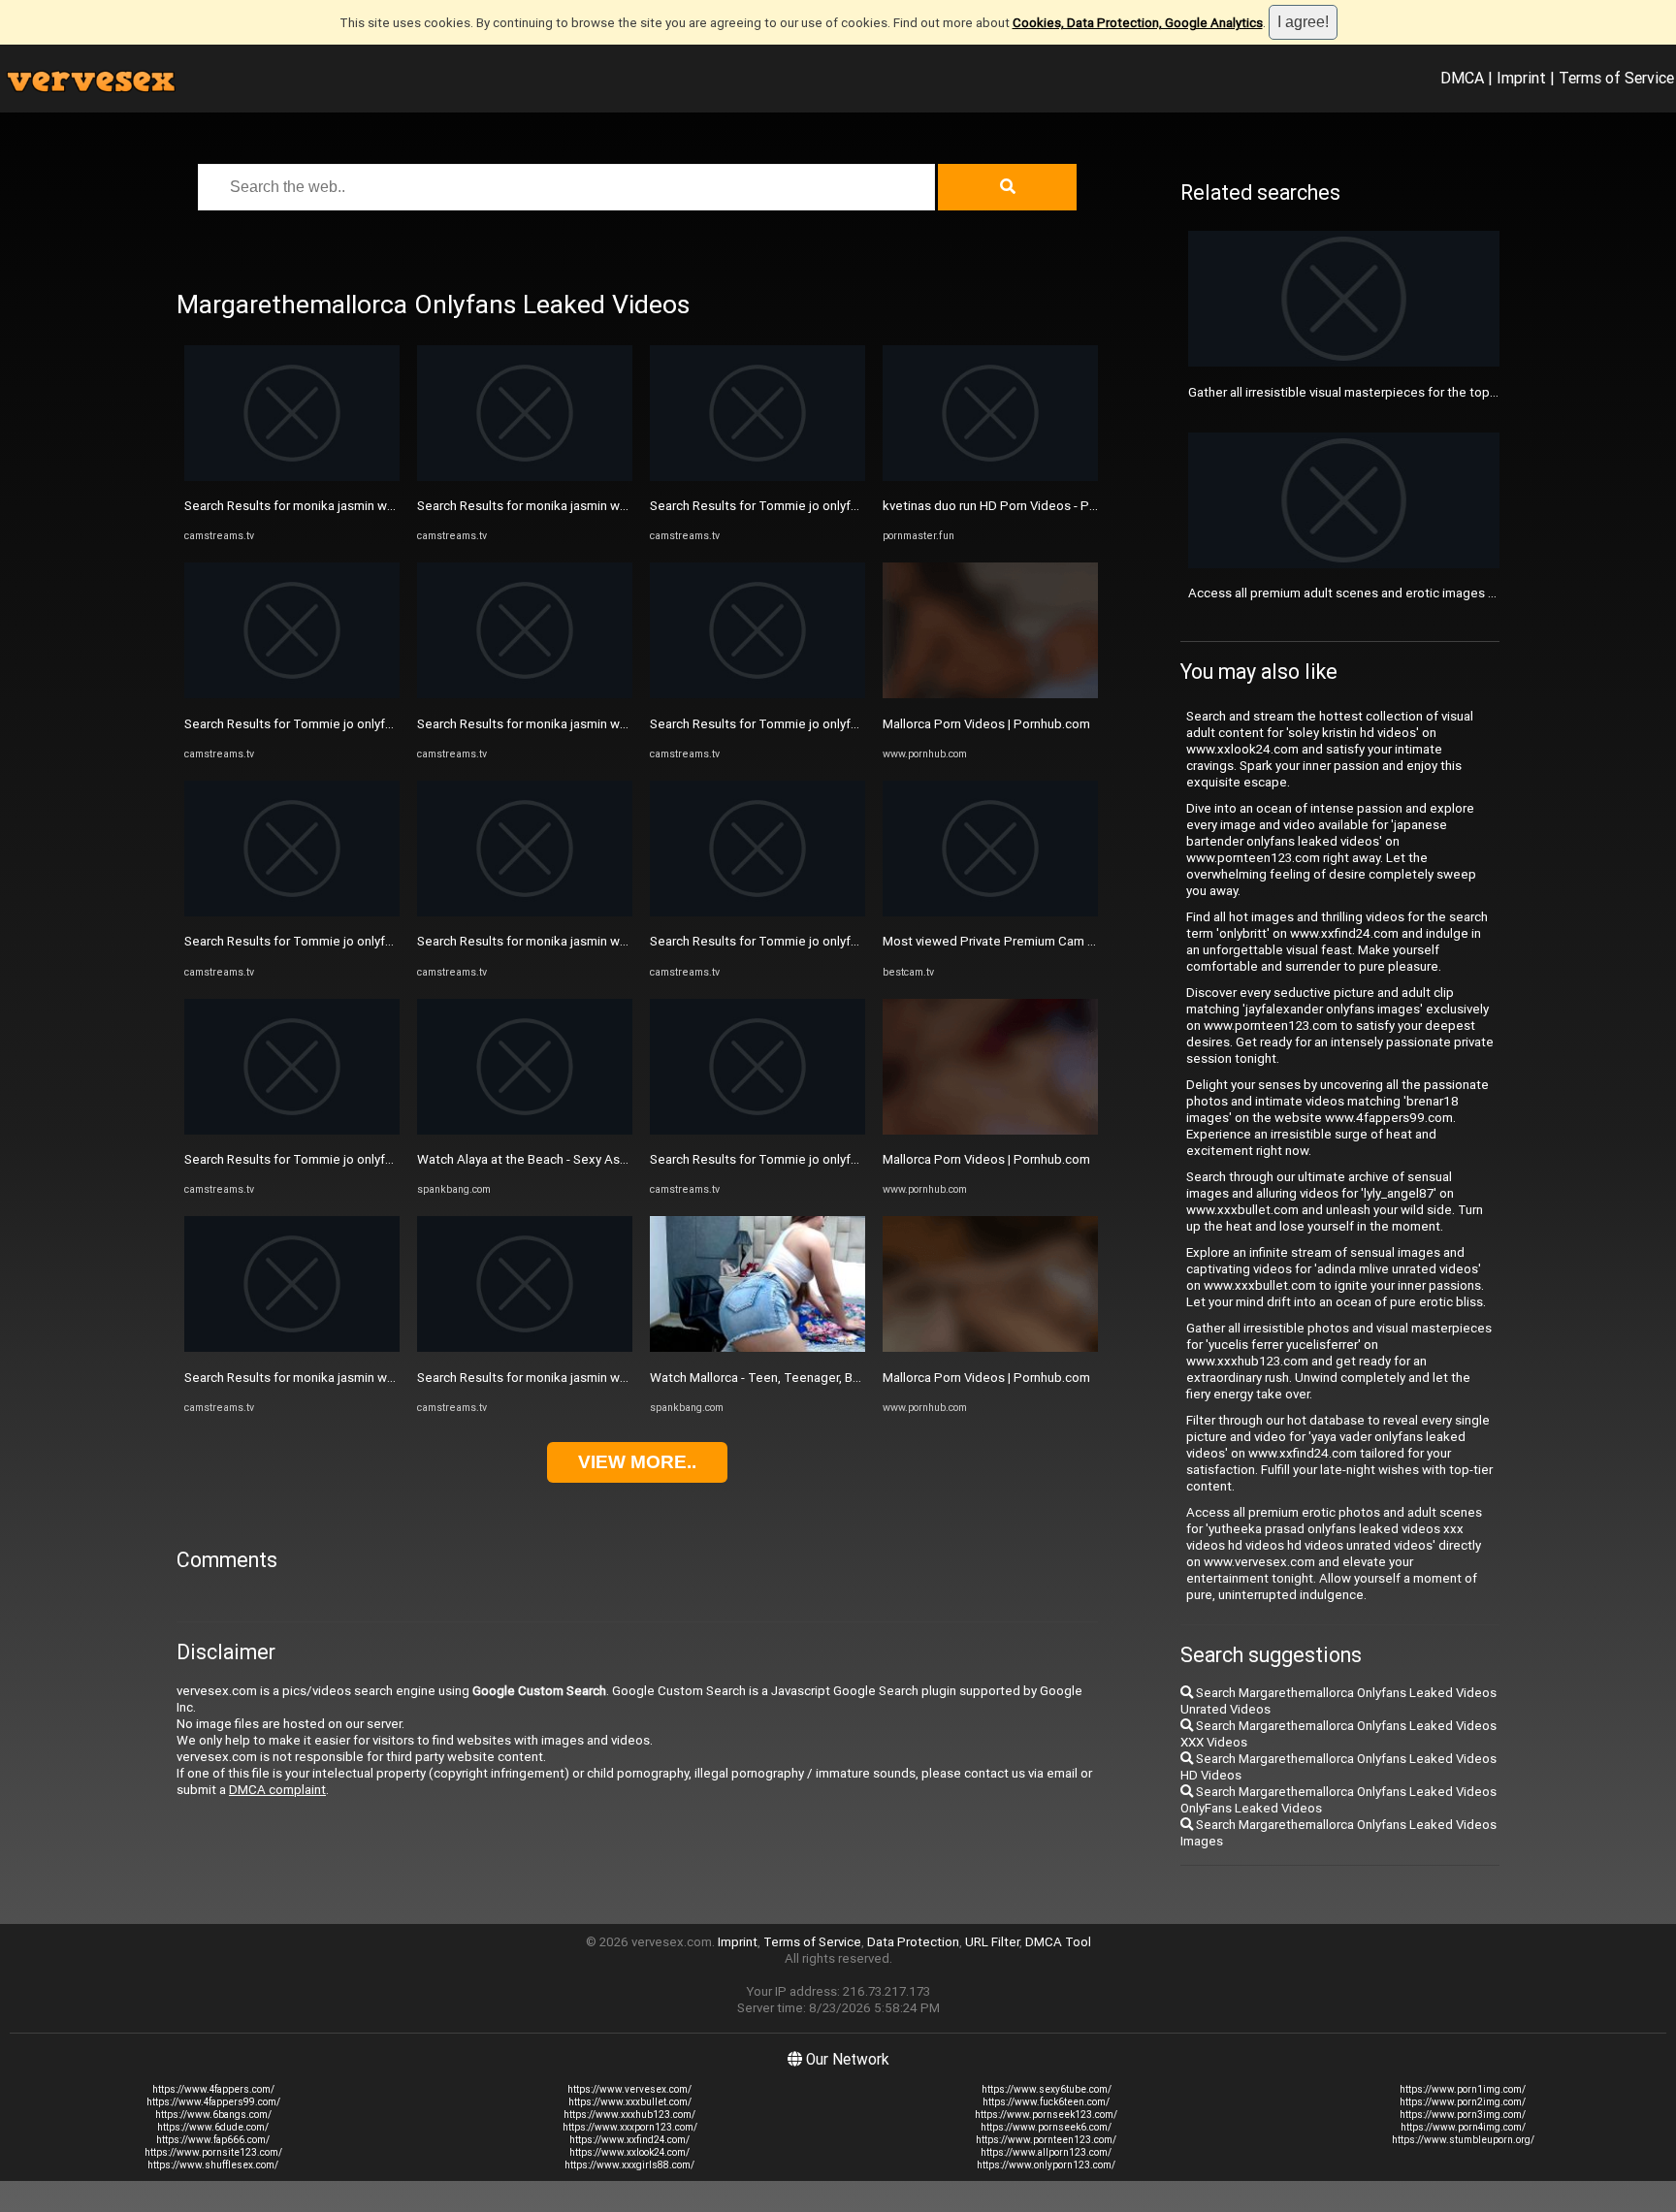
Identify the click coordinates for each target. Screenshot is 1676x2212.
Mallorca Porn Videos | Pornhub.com (986, 724)
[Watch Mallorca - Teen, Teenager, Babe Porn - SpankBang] (757, 1347)
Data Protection (913, 1942)
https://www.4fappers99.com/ (213, 2102)
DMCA (1462, 78)
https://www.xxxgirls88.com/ (629, 2165)
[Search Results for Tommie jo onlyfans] (292, 694)
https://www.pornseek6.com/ (1046, 2127)
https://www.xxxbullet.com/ (630, 2102)
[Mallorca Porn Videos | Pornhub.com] (990, 694)
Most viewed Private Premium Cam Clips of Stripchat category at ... (1075, 941)
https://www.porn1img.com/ (1463, 2089)
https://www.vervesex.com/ (629, 2089)
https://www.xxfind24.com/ (629, 2140)
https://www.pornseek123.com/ (1046, 2115)
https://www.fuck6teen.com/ (1046, 2102)
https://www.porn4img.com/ (1463, 2127)
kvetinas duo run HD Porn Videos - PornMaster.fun (1026, 506)
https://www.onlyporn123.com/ (1046, 2165)
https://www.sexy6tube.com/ (1047, 2089)
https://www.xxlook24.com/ (629, 2152)
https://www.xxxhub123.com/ (629, 2115)
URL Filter (992, 1942)
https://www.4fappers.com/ (213, 2089)
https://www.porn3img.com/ (1463, 2115)
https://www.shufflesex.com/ (213, 2165)
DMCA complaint (277, 1790)
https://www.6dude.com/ (213, 2127)
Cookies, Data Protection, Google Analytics (1138, 23)
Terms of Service (1616, 78)
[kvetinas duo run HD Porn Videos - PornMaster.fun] (990, 477)
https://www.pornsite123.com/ (213, 2152)
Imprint (1521, 78)
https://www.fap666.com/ (213, 2140)
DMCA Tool (1058, 1942)
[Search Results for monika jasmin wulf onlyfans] (292, 477)
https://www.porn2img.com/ (1463, 2102)
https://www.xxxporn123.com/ (630, 2127)
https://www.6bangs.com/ (213, 2115)
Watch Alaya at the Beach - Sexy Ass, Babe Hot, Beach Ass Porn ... (606, 1159)
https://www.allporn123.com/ (1046, 2152)
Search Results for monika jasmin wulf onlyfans (319, 506)
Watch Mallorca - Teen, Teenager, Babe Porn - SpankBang (815, 1378)
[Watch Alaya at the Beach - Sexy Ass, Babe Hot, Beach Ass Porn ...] (525, 1130)
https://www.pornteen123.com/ (1046, 2140)
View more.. (637, 1462)
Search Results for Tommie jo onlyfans (295, 724)
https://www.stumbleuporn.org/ (1463, 2140)
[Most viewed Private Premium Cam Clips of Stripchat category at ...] (990, 912)
